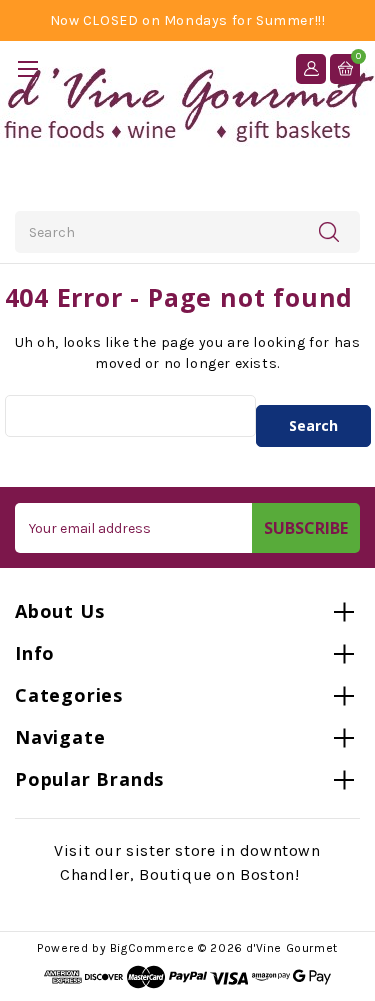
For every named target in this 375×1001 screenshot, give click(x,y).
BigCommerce (152, 948)
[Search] (329, 231)
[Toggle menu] (27, 68)
